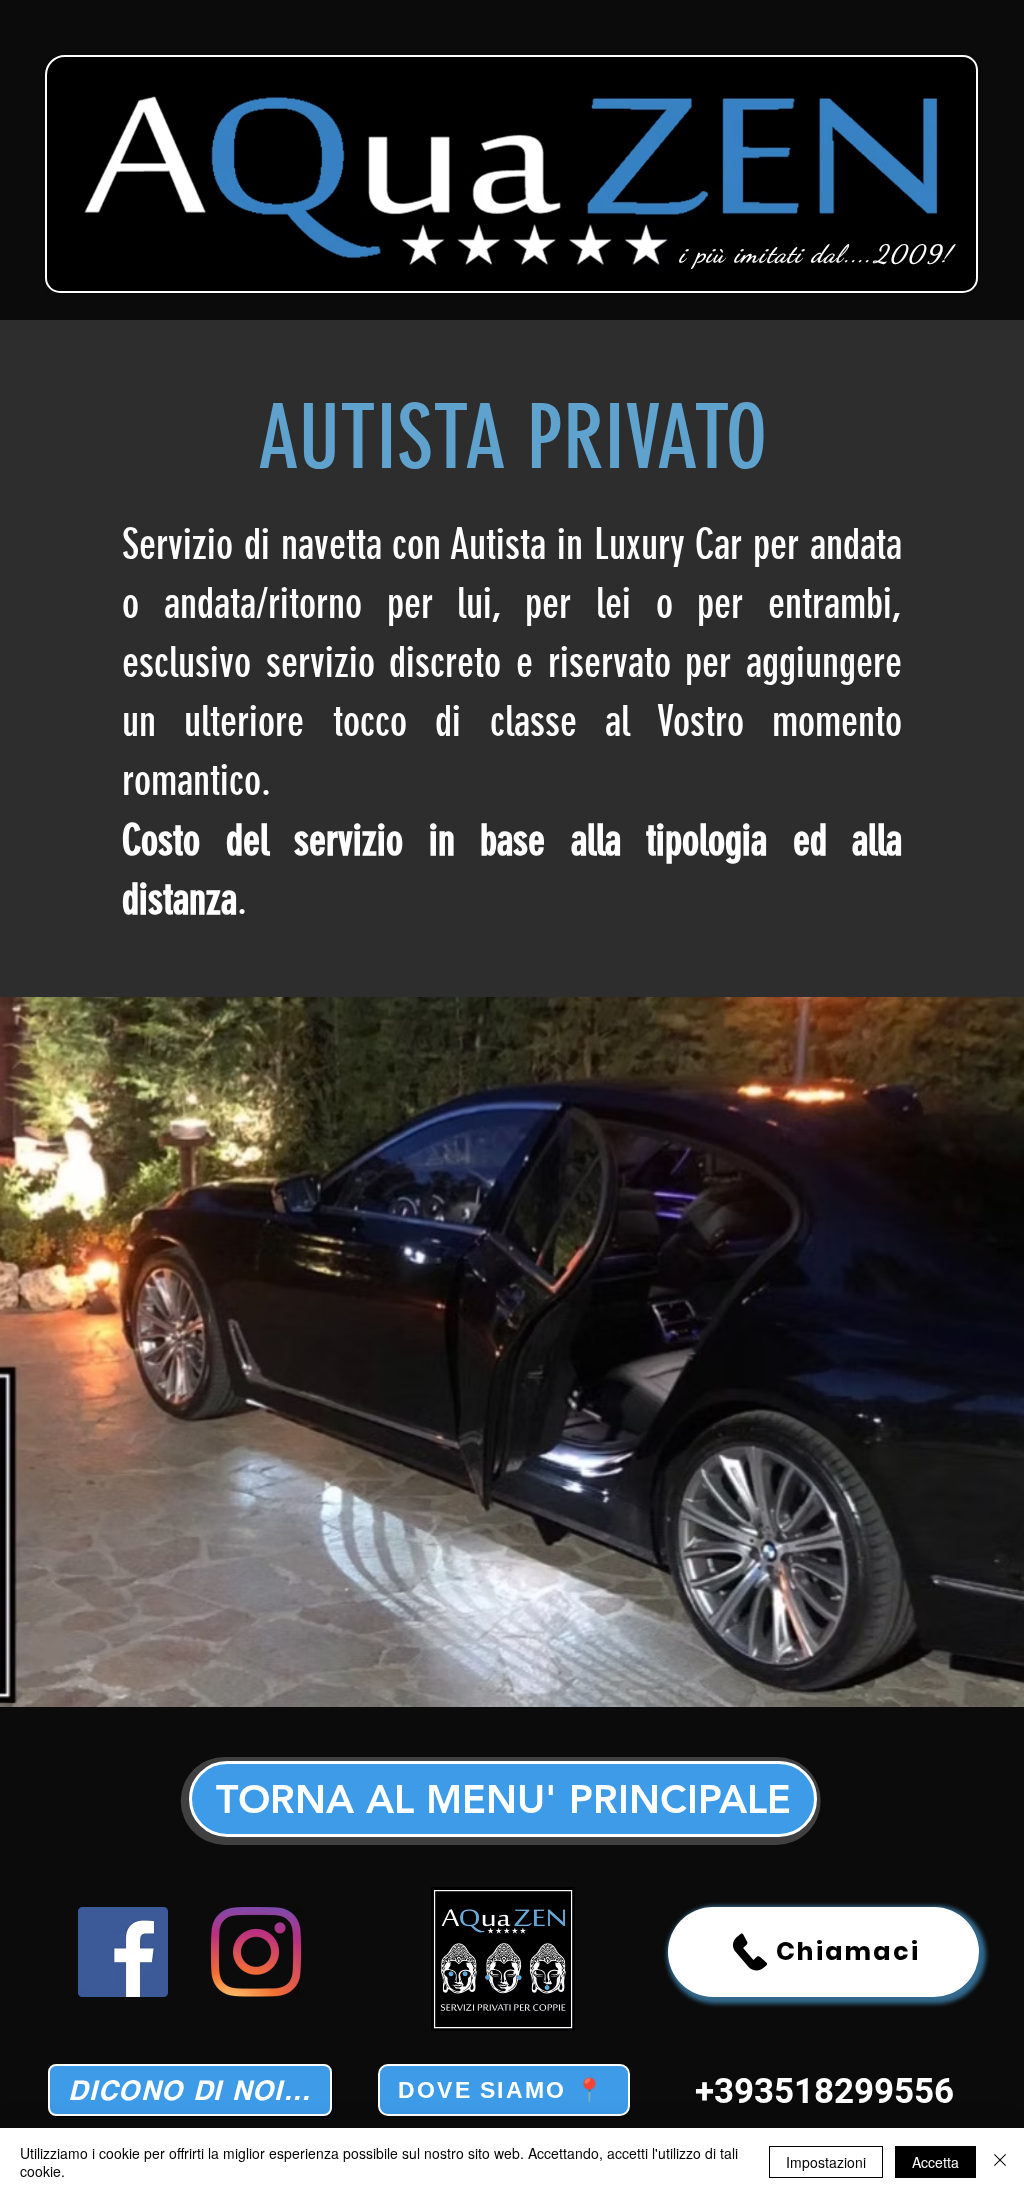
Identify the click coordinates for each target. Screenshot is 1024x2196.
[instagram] (256, 1952)
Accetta (935, 2162)
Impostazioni (826, 2162)
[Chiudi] (1000, 2162)
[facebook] (123, 1952)
